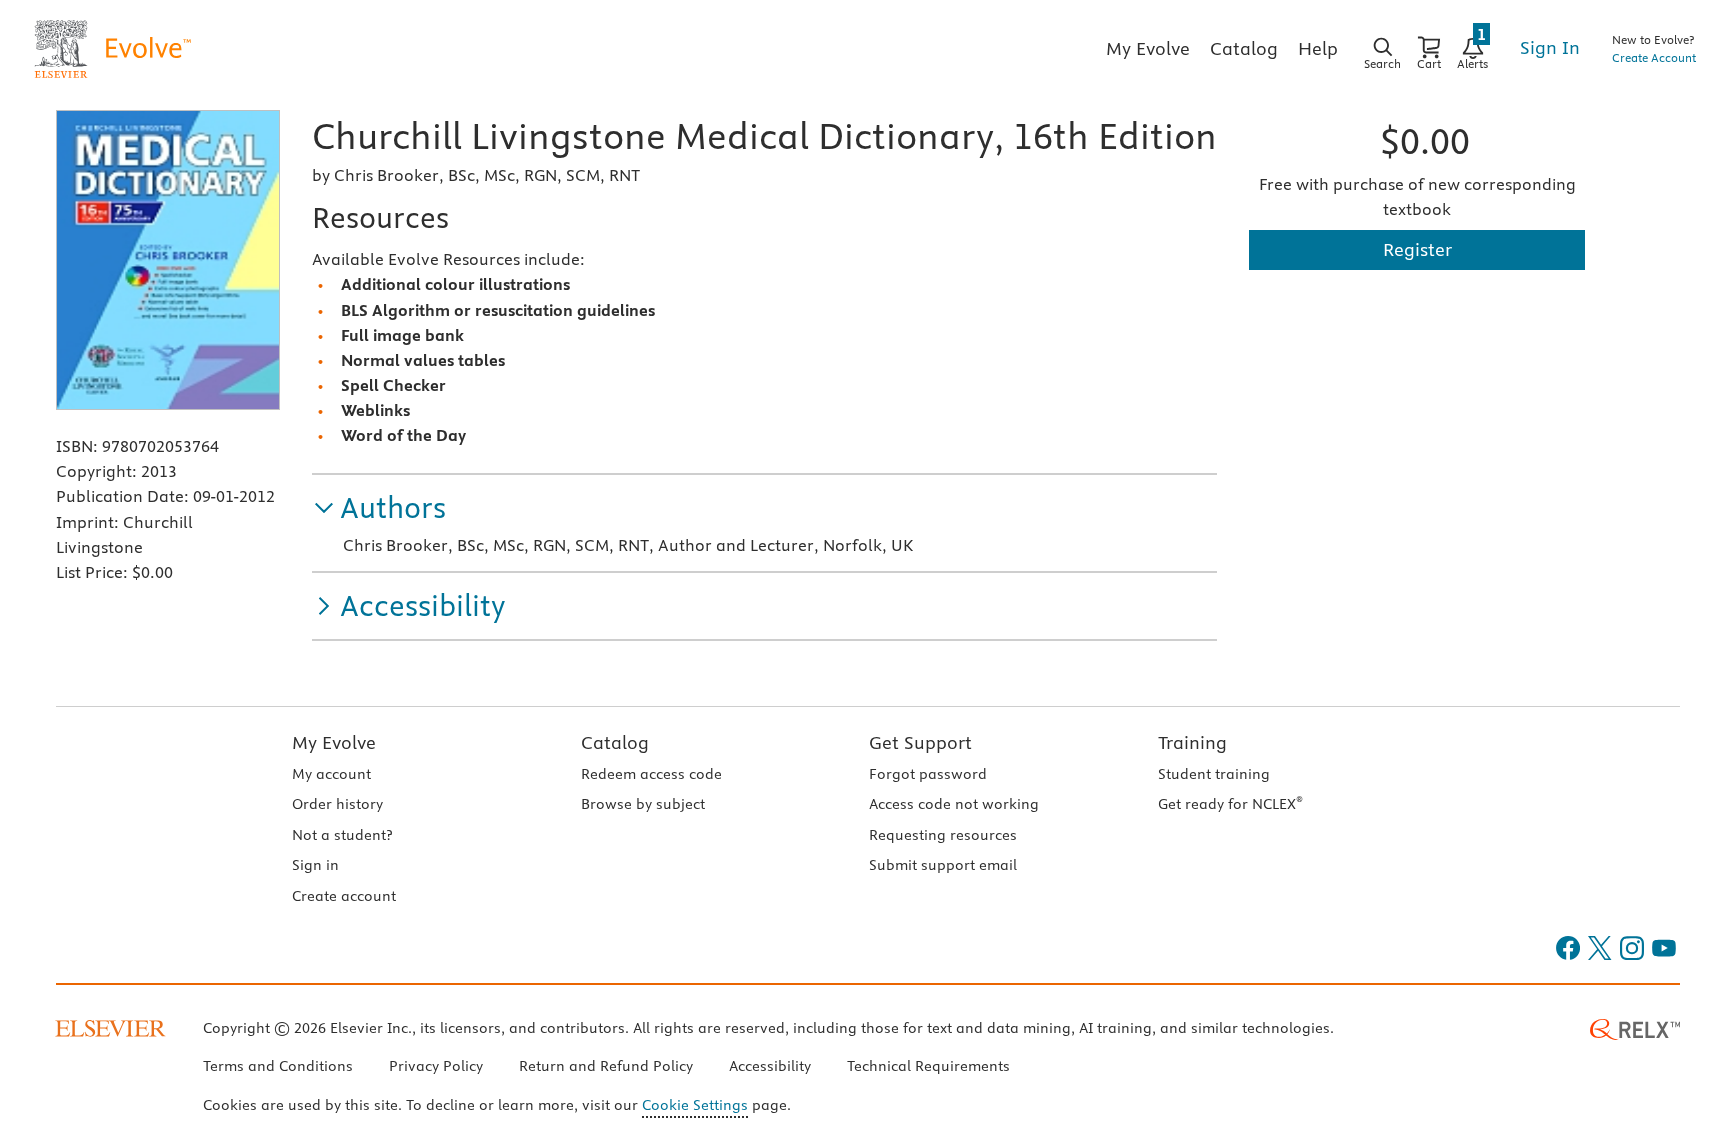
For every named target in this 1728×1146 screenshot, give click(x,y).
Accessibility (770, 1066)
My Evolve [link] (1148, 48)
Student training (1214, 774)
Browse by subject (643, 804)
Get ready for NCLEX (1230, 804)
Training (1192, 742)
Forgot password (928, 774)
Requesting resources (943, 835)
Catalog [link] (1244, 48)
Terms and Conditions (278, 1066)
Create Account (1654, 57)
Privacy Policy (436, 1066)
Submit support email (943, 865)
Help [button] (1318, 48)
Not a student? (342, 835)
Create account (344, 896)
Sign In (1550, 47)
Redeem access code (651, 774)
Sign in (315, 865)
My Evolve (334, 742)
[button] (379, 508)
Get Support (920, 742)
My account (331, 774)
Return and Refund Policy (606, 1066)
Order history (337, 804)
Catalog (615, 742)
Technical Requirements (928, 1066)
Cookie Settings (695, 1105)
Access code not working (954, 804)
